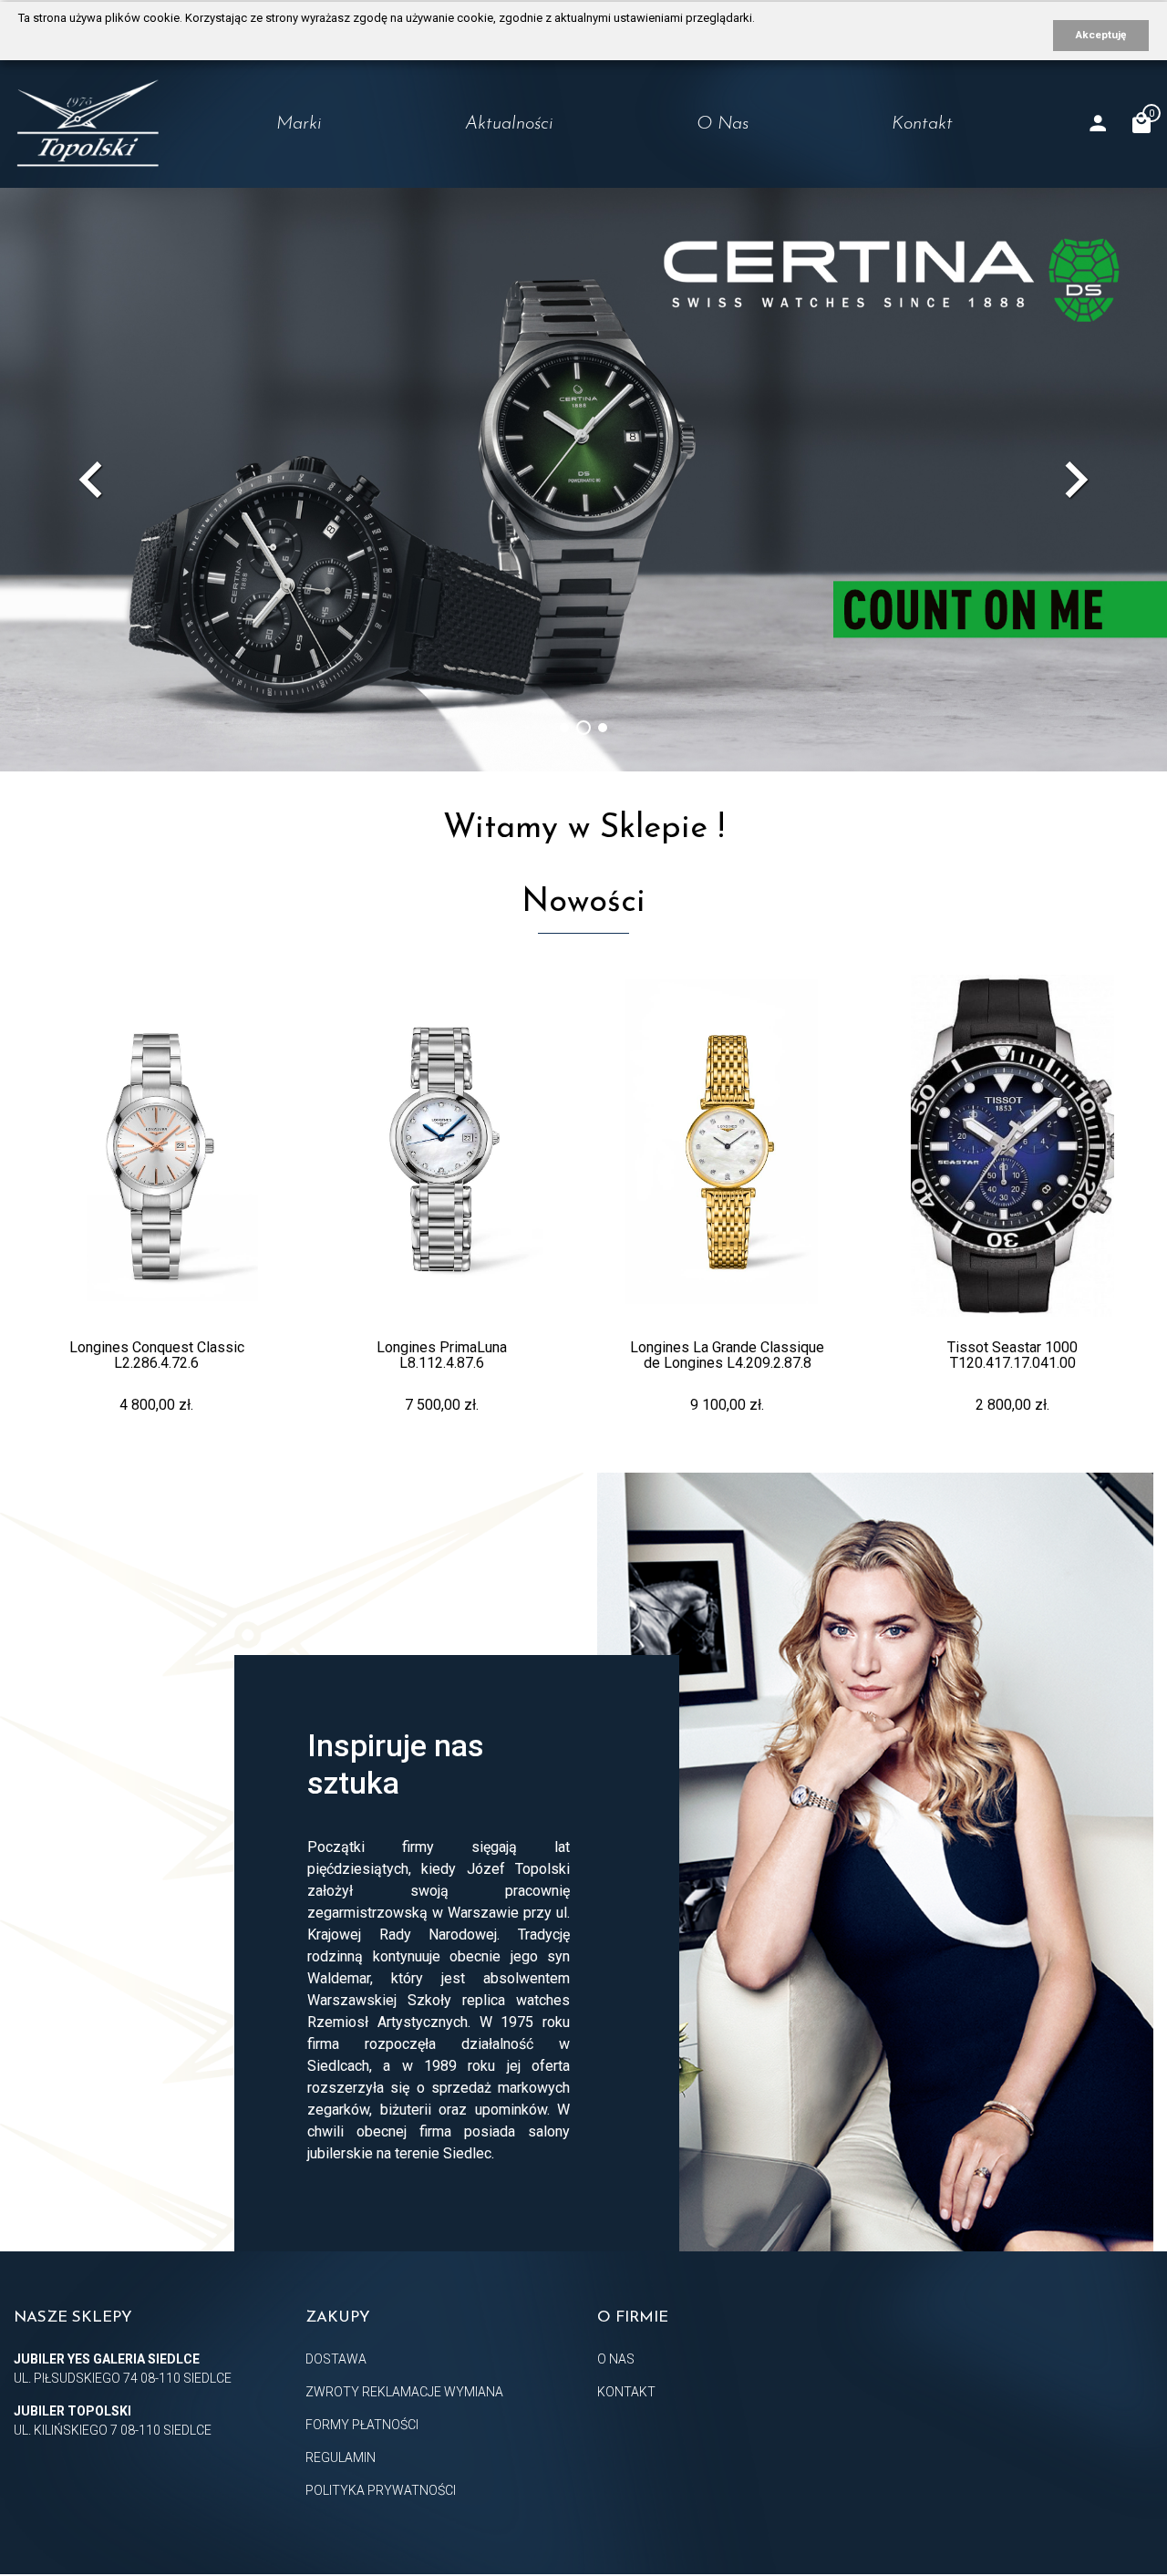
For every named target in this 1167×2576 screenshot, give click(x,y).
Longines (270, 165)
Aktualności (509, 124)
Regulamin (341, 2457)
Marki (299, 124)
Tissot (259, 201)
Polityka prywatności (381, 2490)
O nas (723, 124)
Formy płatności (362, 2425)
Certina (265, 236)
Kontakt (922, 124)
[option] (583, 480)
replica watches (516, 2000)
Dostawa (336, 2359)
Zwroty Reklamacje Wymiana (404, 2392)
